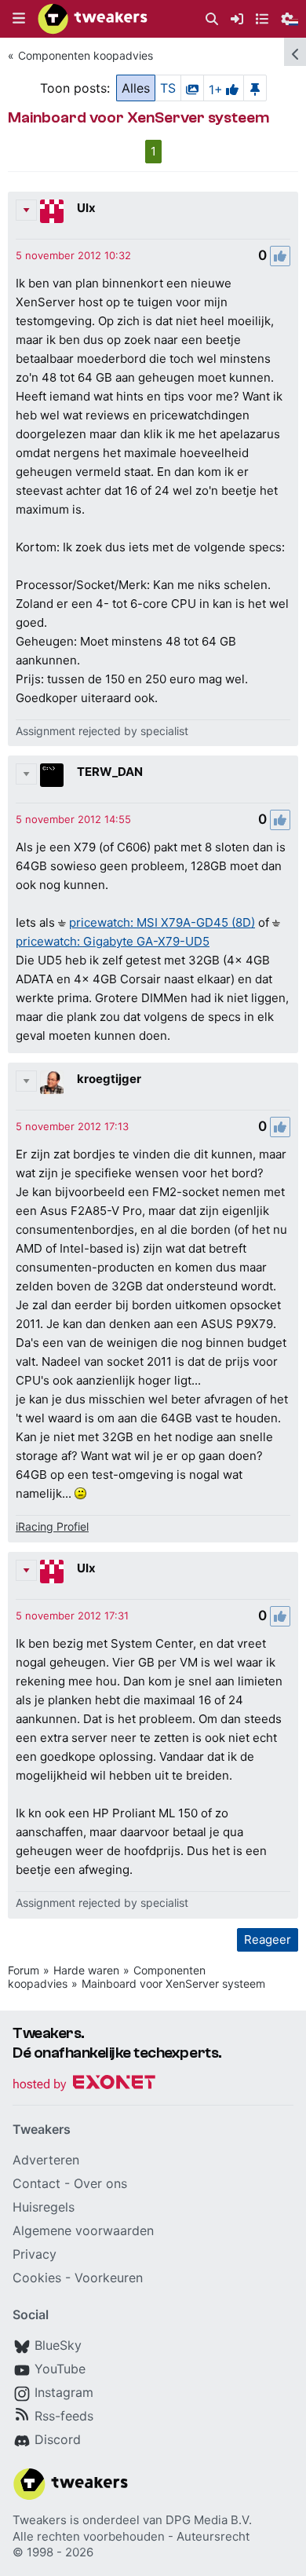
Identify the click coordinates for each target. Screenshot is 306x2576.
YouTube (60, 2369)
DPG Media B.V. (209, 2520)
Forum (24, 1970)
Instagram (64, 2392)
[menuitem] (212, 19)
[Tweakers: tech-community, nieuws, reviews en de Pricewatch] (93, 19)
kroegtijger (109, 1079)
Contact (36, 2183)
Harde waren (86, 1970)
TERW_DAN (110, 772)
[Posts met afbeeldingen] (192, 88)
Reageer (268, 1939)
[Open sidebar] (295, 52)
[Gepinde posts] (255, 88)
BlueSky (58, 2345)
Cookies (37, 2278)
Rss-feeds (64, 2416)
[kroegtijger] (52, 1082)
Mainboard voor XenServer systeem (173, 1983)
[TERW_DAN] (52, 775)
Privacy (35, 2254)
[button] (19, 19)
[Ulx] (52, 211)
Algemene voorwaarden (83, 2230)
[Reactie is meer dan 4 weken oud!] (73, 255)
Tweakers (40, 2520)
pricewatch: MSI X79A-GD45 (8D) (162, 922)
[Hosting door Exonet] (84, 2085)
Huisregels (44, 2207)
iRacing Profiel (52, 1526)
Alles (136, 88)
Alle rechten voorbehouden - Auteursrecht (131, 2536)
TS (168, 88)
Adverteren (46, 2160)
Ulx (86, 208)
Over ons (100, 2183)
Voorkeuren (109, 2278)
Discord (58, 2439)
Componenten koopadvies (86, 55)
